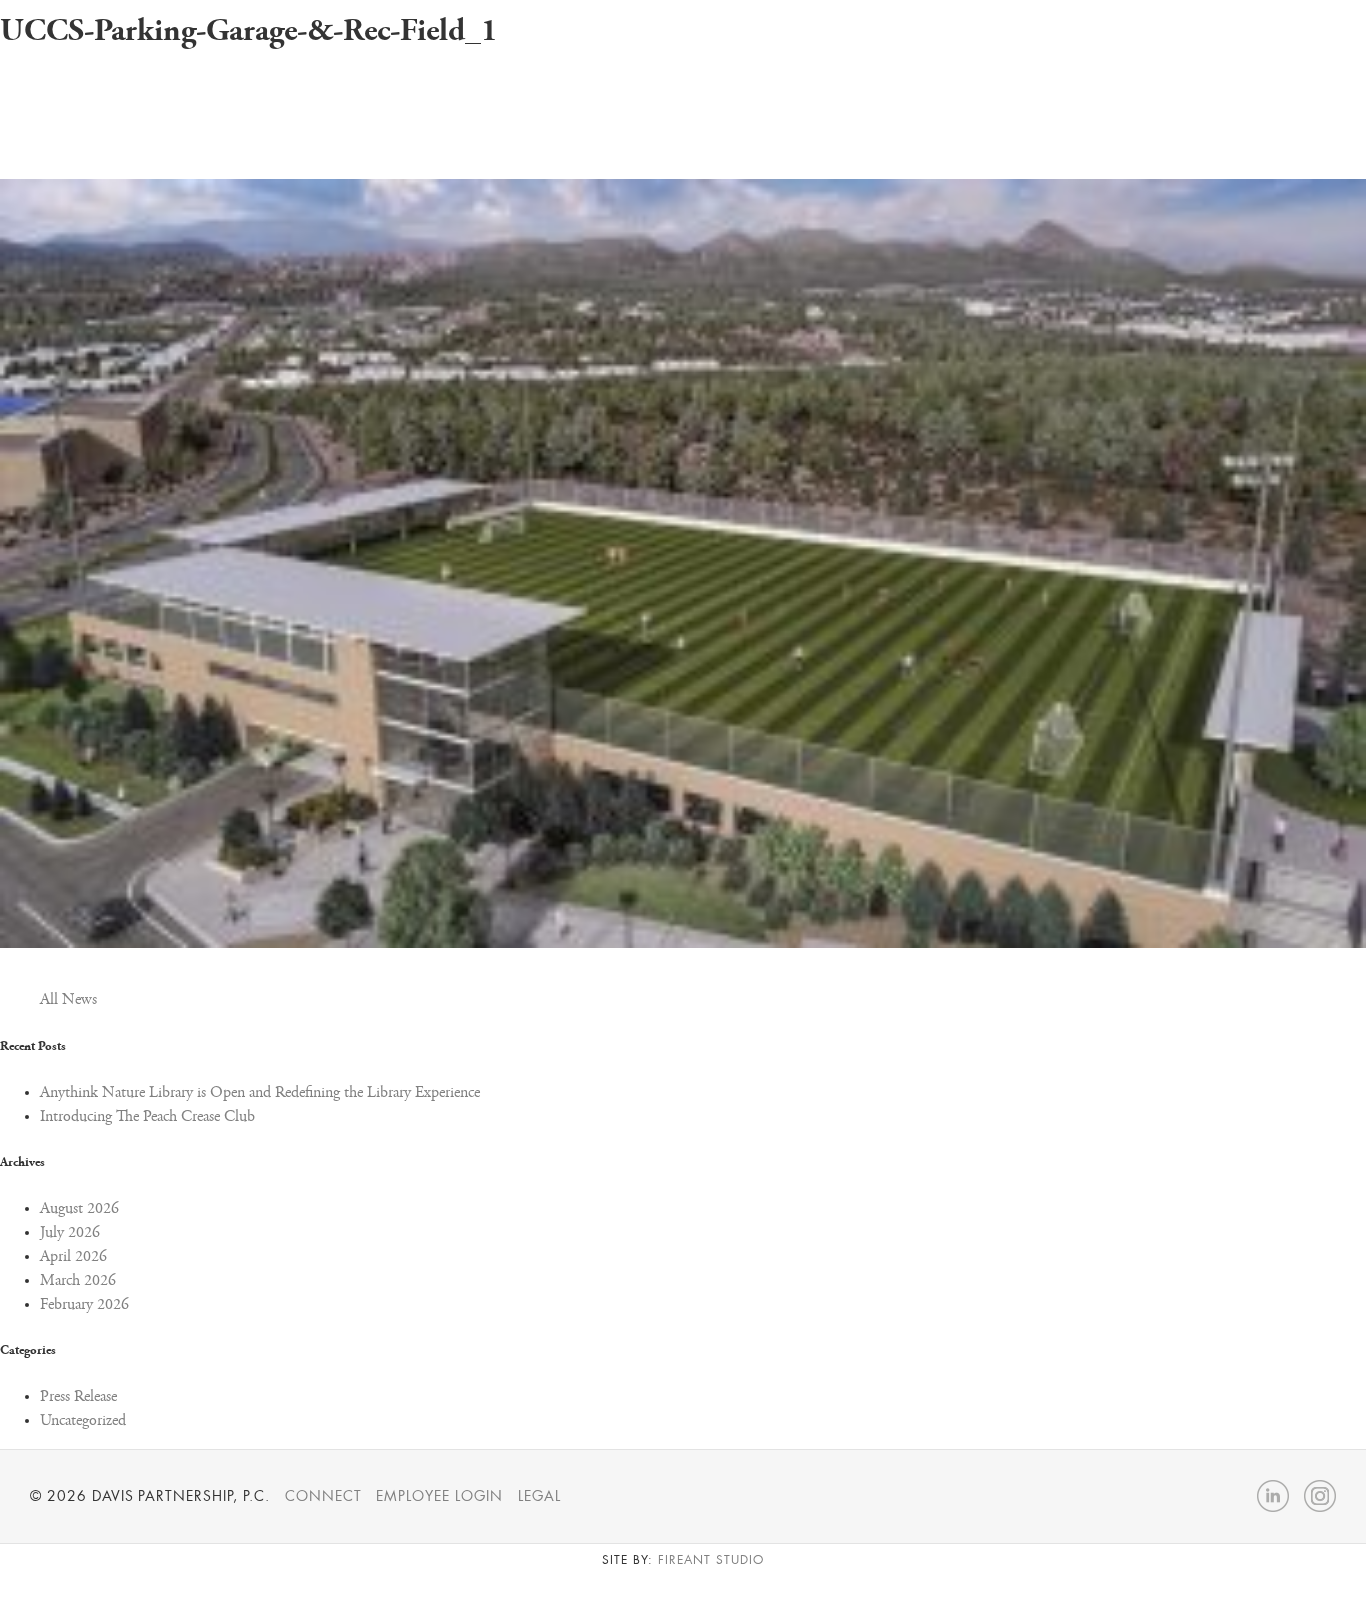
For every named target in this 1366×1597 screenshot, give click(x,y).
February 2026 (84, 1305)
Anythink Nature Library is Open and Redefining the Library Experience (260, 1093)
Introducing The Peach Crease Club (147, 1117)
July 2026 (70, 1233)
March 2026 (78, 1281)
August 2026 (79, 1209)
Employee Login (439, 1496)
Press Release (78, 1397)
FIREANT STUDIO (710, 1560)
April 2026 (73, 1257)
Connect (323, 1496)
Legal (539, 1496)
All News (68, 1000)
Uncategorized (83, 1421)
